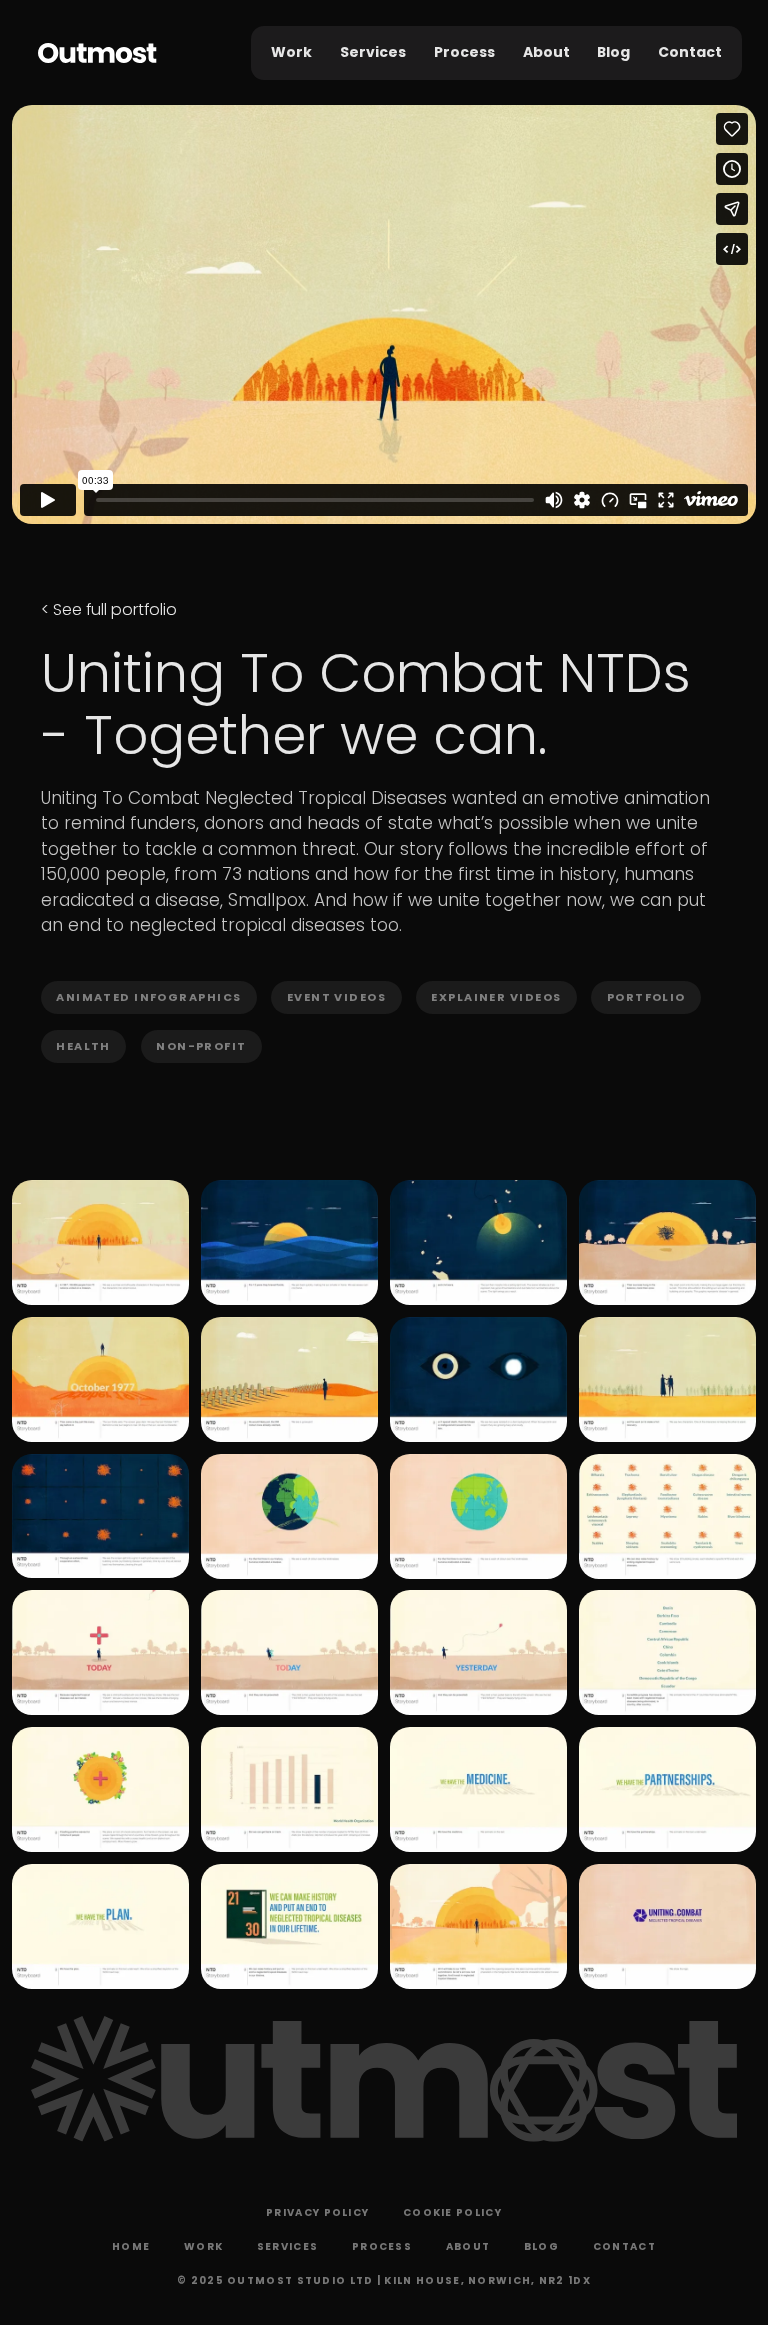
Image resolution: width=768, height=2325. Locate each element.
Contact (690, 52)
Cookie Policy (452, 2212)
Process (464, 52)
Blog (613, 52)
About (546, 52)
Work (291, 52)
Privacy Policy (317, 2212)
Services (373, 52)
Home (131, 2246)
